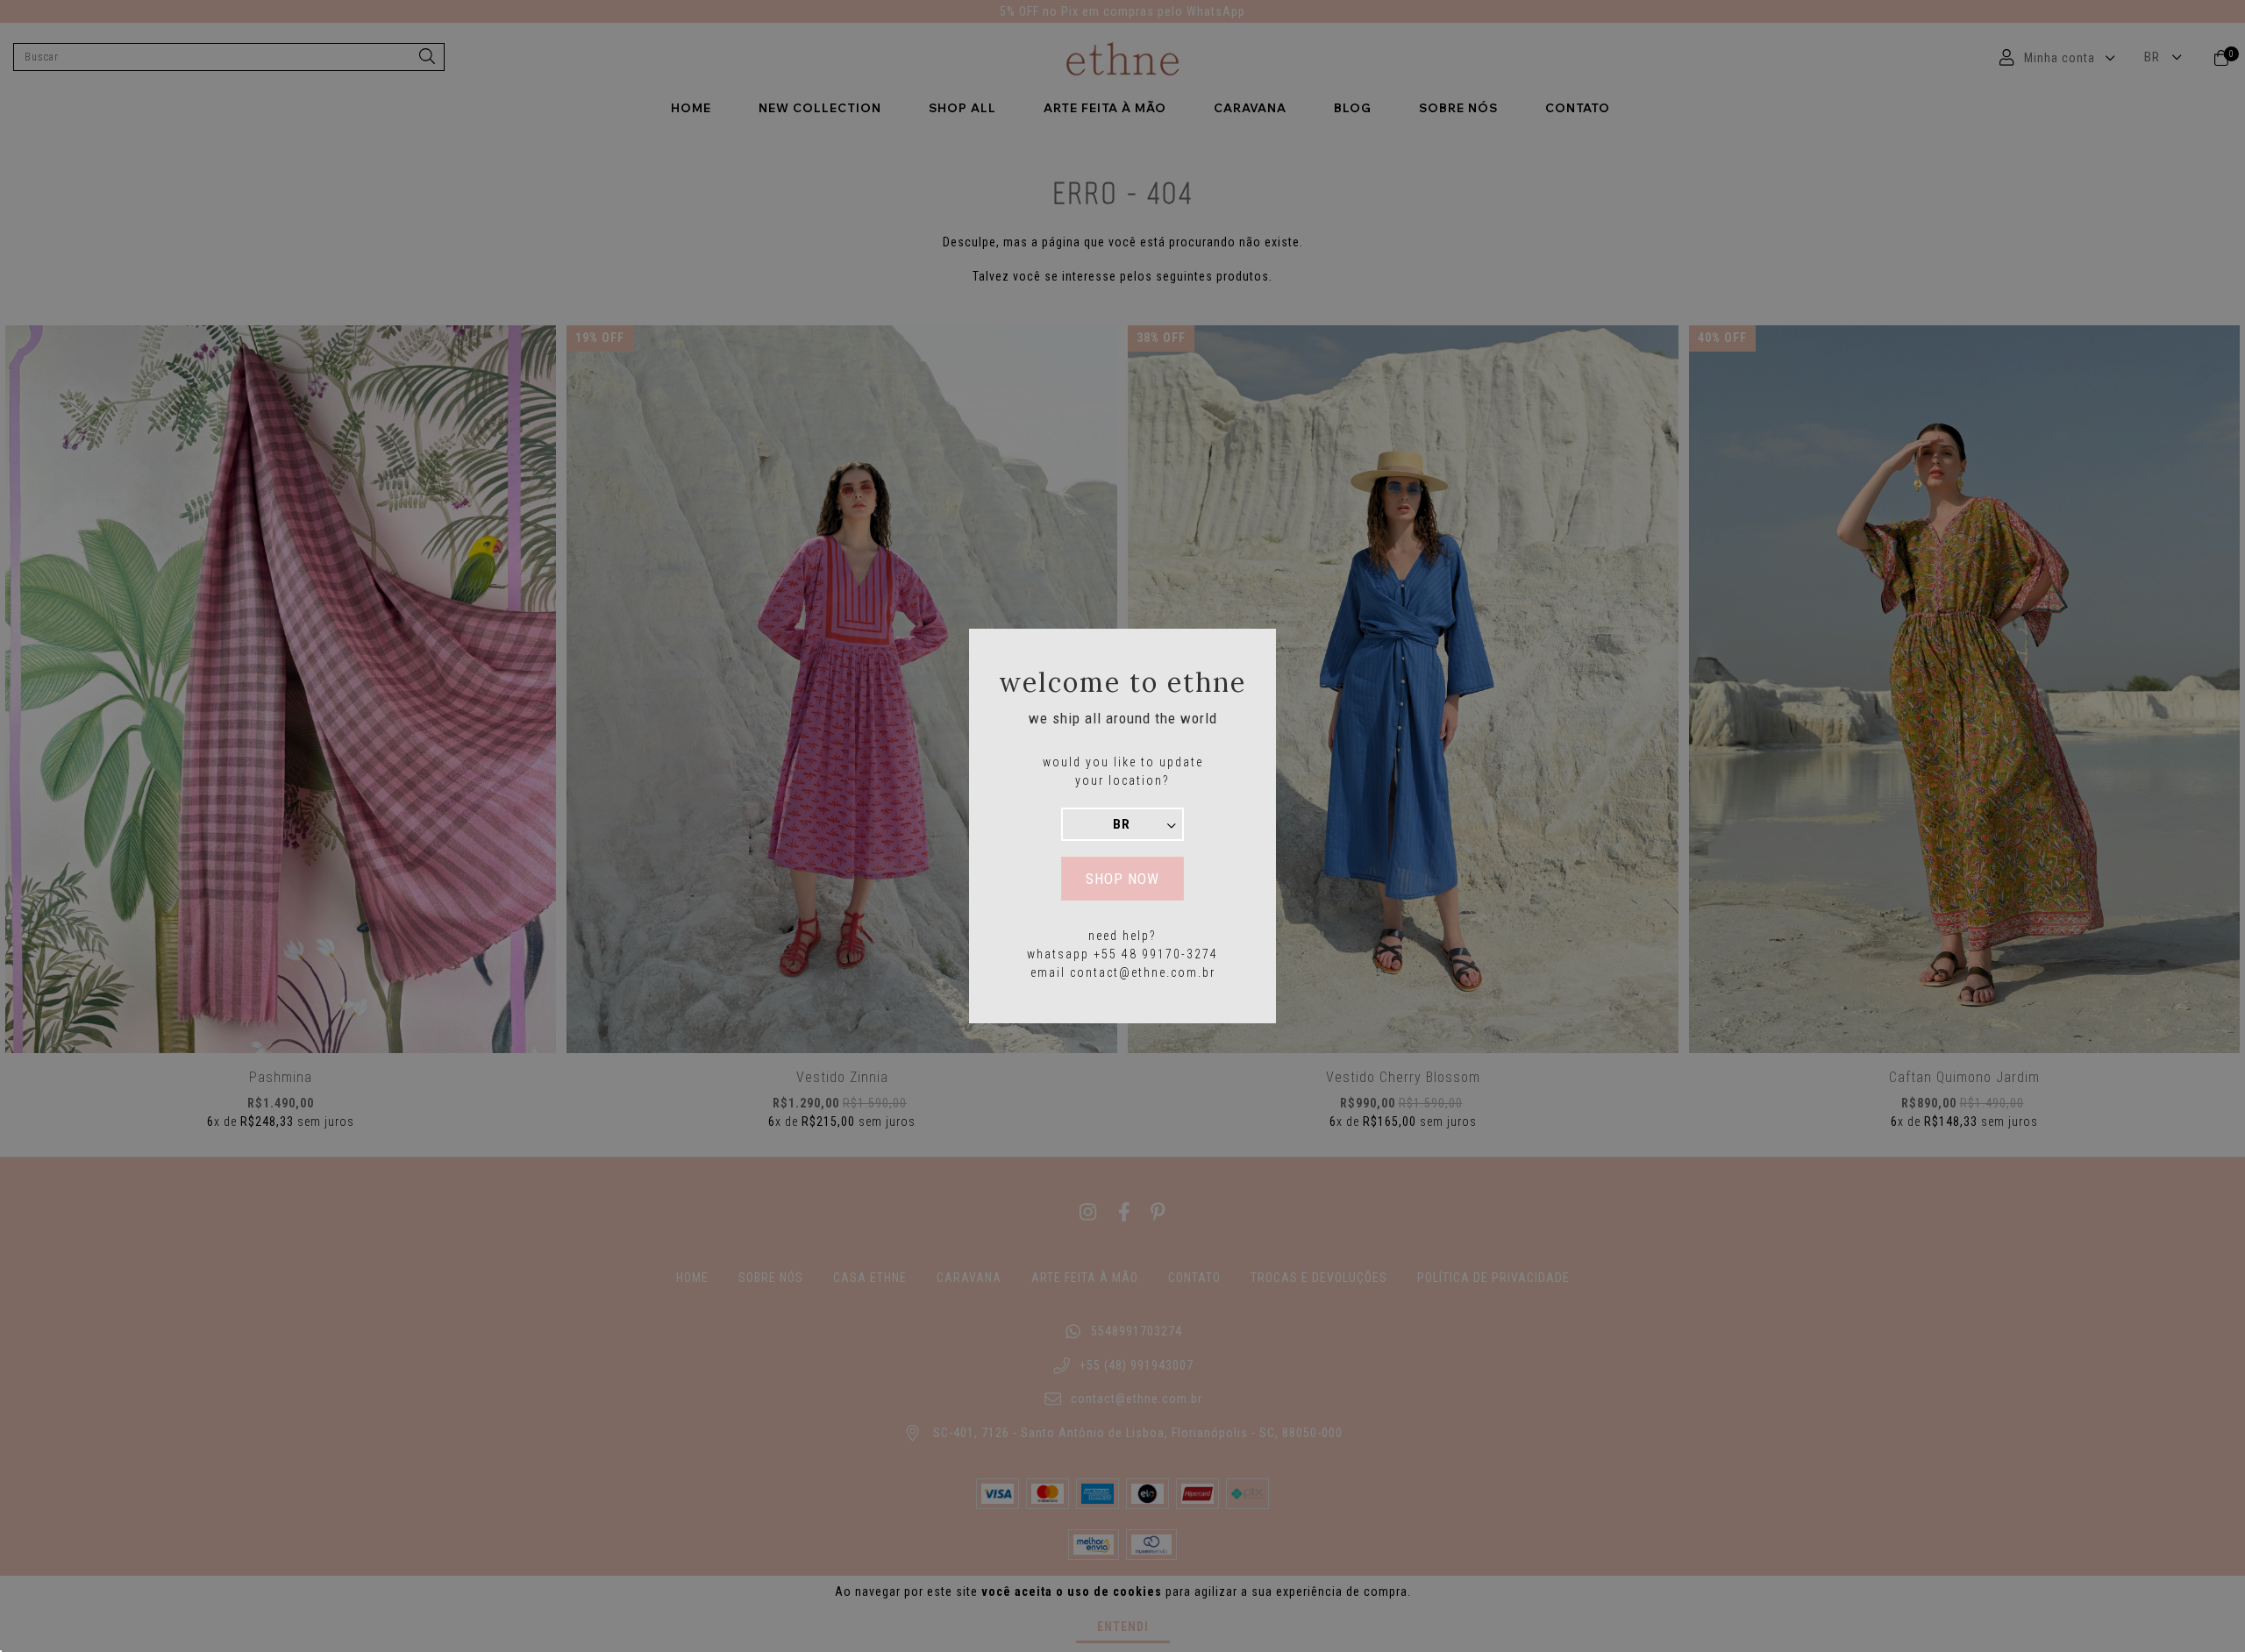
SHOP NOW (1122, 879)
